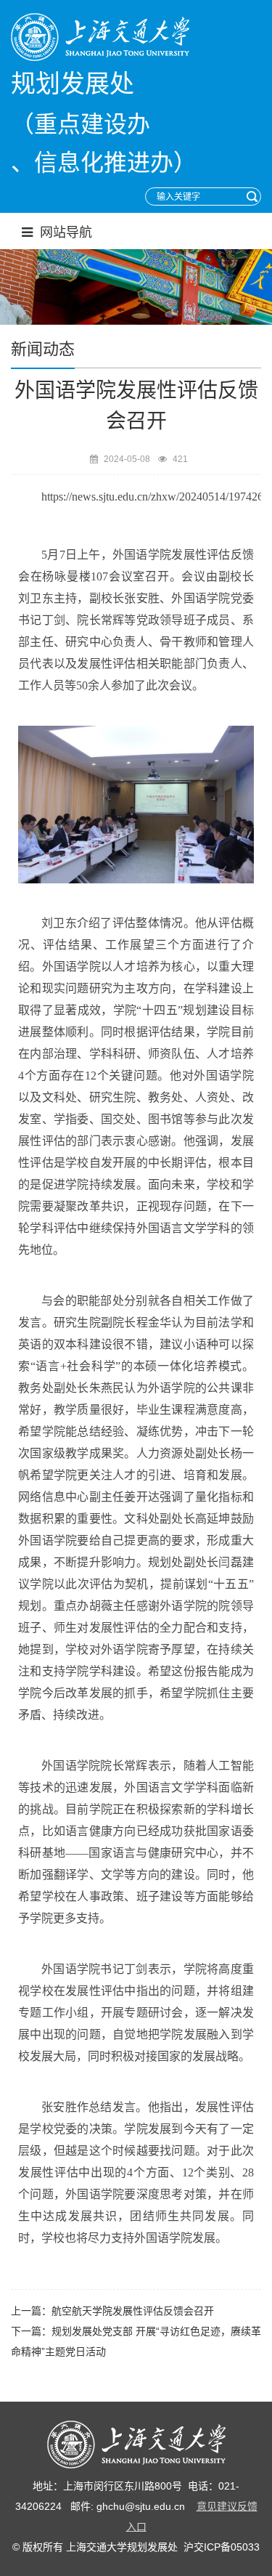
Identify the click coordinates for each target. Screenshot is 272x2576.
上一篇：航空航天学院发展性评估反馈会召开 (112, 2311)
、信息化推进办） (104, 163)
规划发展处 (73, 84)
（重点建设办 (81, 124)
